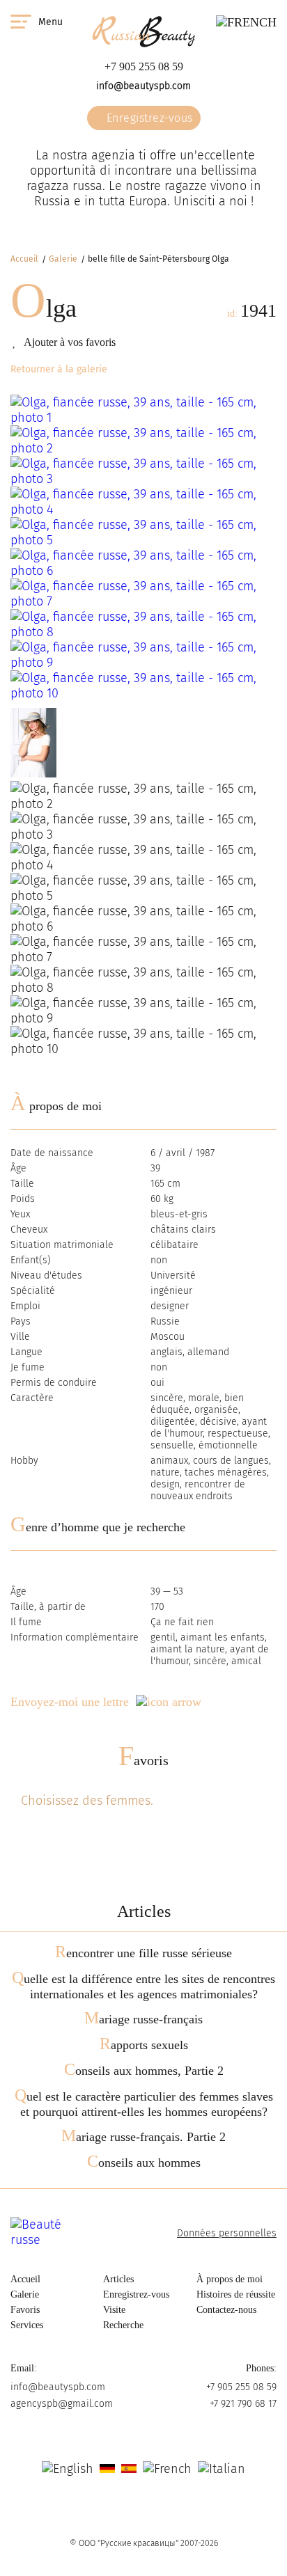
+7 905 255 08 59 (144, 66)
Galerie (63, 259)
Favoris (143, 1760)
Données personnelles (227, 2233)
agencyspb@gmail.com (62, 2404)
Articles (118, 2279)
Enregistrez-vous (148, 118)
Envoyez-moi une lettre (70, 1702)
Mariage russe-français (143, 2019)
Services (27, 2325)
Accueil (24, 259)
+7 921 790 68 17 (243, 2404)
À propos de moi (230, 2279)
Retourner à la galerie (59, 369)
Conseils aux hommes (144, 2163)
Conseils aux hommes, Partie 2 (144, 2071)
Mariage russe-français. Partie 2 (143, 2137)
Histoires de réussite (236, 2294)
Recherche (123, 2325)
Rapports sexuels (144, 2045)
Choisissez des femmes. (87, 1801)
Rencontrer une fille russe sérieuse (143, 1953)
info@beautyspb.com (143, 86)
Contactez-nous (226, 2310)
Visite (114, 2310)
